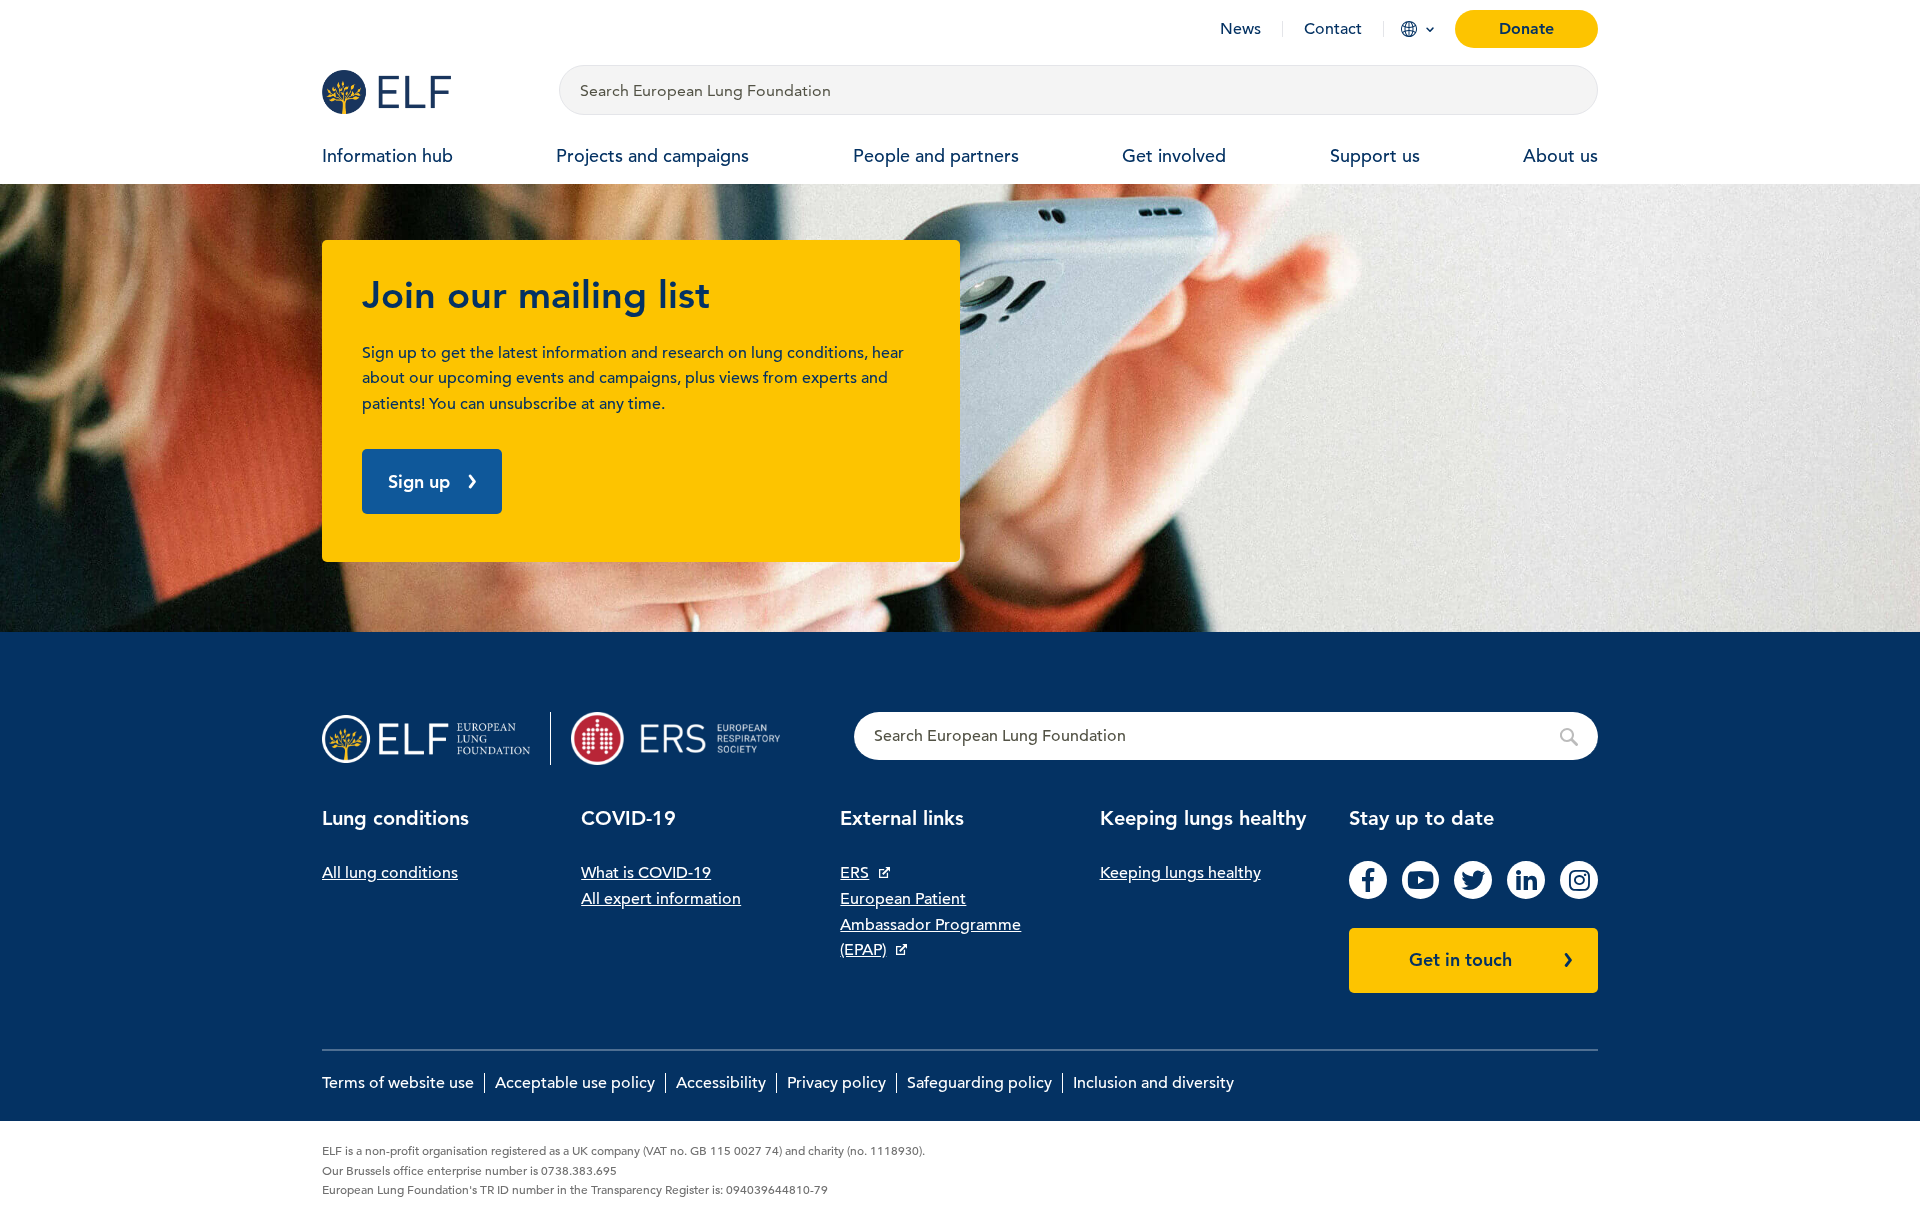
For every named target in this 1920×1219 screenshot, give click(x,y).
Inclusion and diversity (1153, 1083)
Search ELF (1226, 737)
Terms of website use (398, 1083)
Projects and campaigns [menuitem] (652, 155)
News (1240, 29)
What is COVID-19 (646, 873)
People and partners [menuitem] (936, 155)
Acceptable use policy (575, 1083)
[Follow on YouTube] (1421, 894)
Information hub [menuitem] (387, 155)
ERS (854, 873)
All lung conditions (390, 873)
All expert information (661, 899)
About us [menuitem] (1560, 155)
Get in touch (1460, 959)
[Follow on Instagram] (1579, 894)
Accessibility (721, 1083)
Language (1409, 29)
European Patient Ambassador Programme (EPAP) (930, 924)
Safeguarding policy (979, 1083)
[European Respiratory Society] (685, 738)
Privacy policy (836, 1083)
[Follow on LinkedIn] (1526, 894)
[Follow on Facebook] (1368, 894)
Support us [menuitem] (1375, 155)
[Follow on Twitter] (1473, 894)
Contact (1333, 29)
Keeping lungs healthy (1180, 873)
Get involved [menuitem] (1174, 155)
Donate (1526, 28)
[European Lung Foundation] (428, 92)
